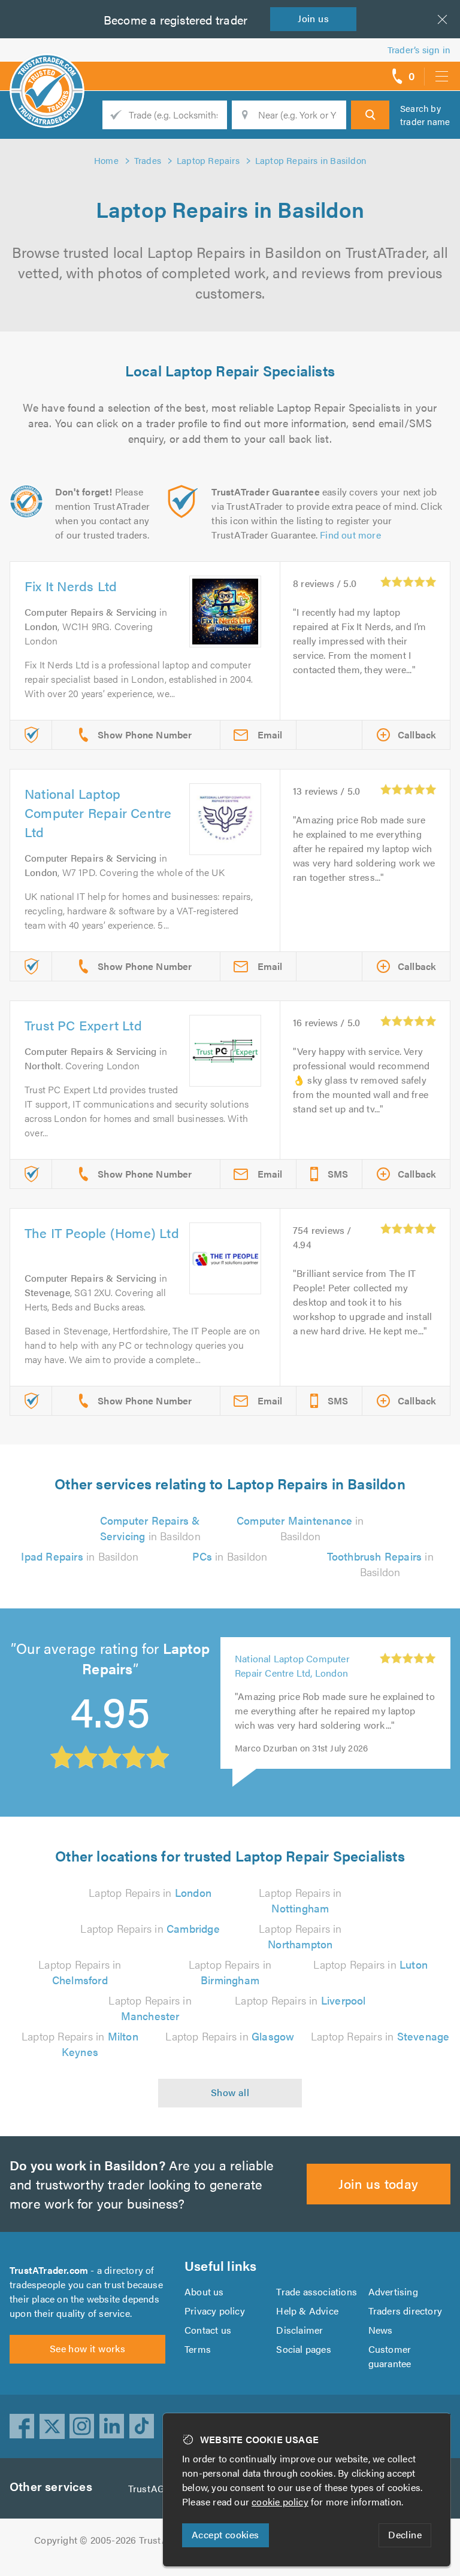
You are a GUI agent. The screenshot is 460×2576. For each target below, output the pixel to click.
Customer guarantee (390, 2356)
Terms (198, 2349)
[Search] (370, 115)
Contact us (208, 2330)
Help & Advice (307, 2311)
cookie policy (280, 2502)
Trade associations (317, 2291)
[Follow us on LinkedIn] (112, 2426)
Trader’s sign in (419, 49)
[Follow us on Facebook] (22, 2426)
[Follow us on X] (52, 2426)
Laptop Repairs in (150, 1892)
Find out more (350, 535)
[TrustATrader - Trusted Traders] (47, 72)
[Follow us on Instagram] (82, 2426)
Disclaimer (299, 2330)
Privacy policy (215, 2311)
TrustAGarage (158, 2488)
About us (204, 2291)
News (381, 2330)
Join (313, 18)
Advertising (393, 2291)
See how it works (87, 2348)
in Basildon (150, 1528)
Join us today (378, 2183)
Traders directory (405, 2311)
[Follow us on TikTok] (142, 2426)
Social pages (303, 2349)
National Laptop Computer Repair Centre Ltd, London (292, 1666)
